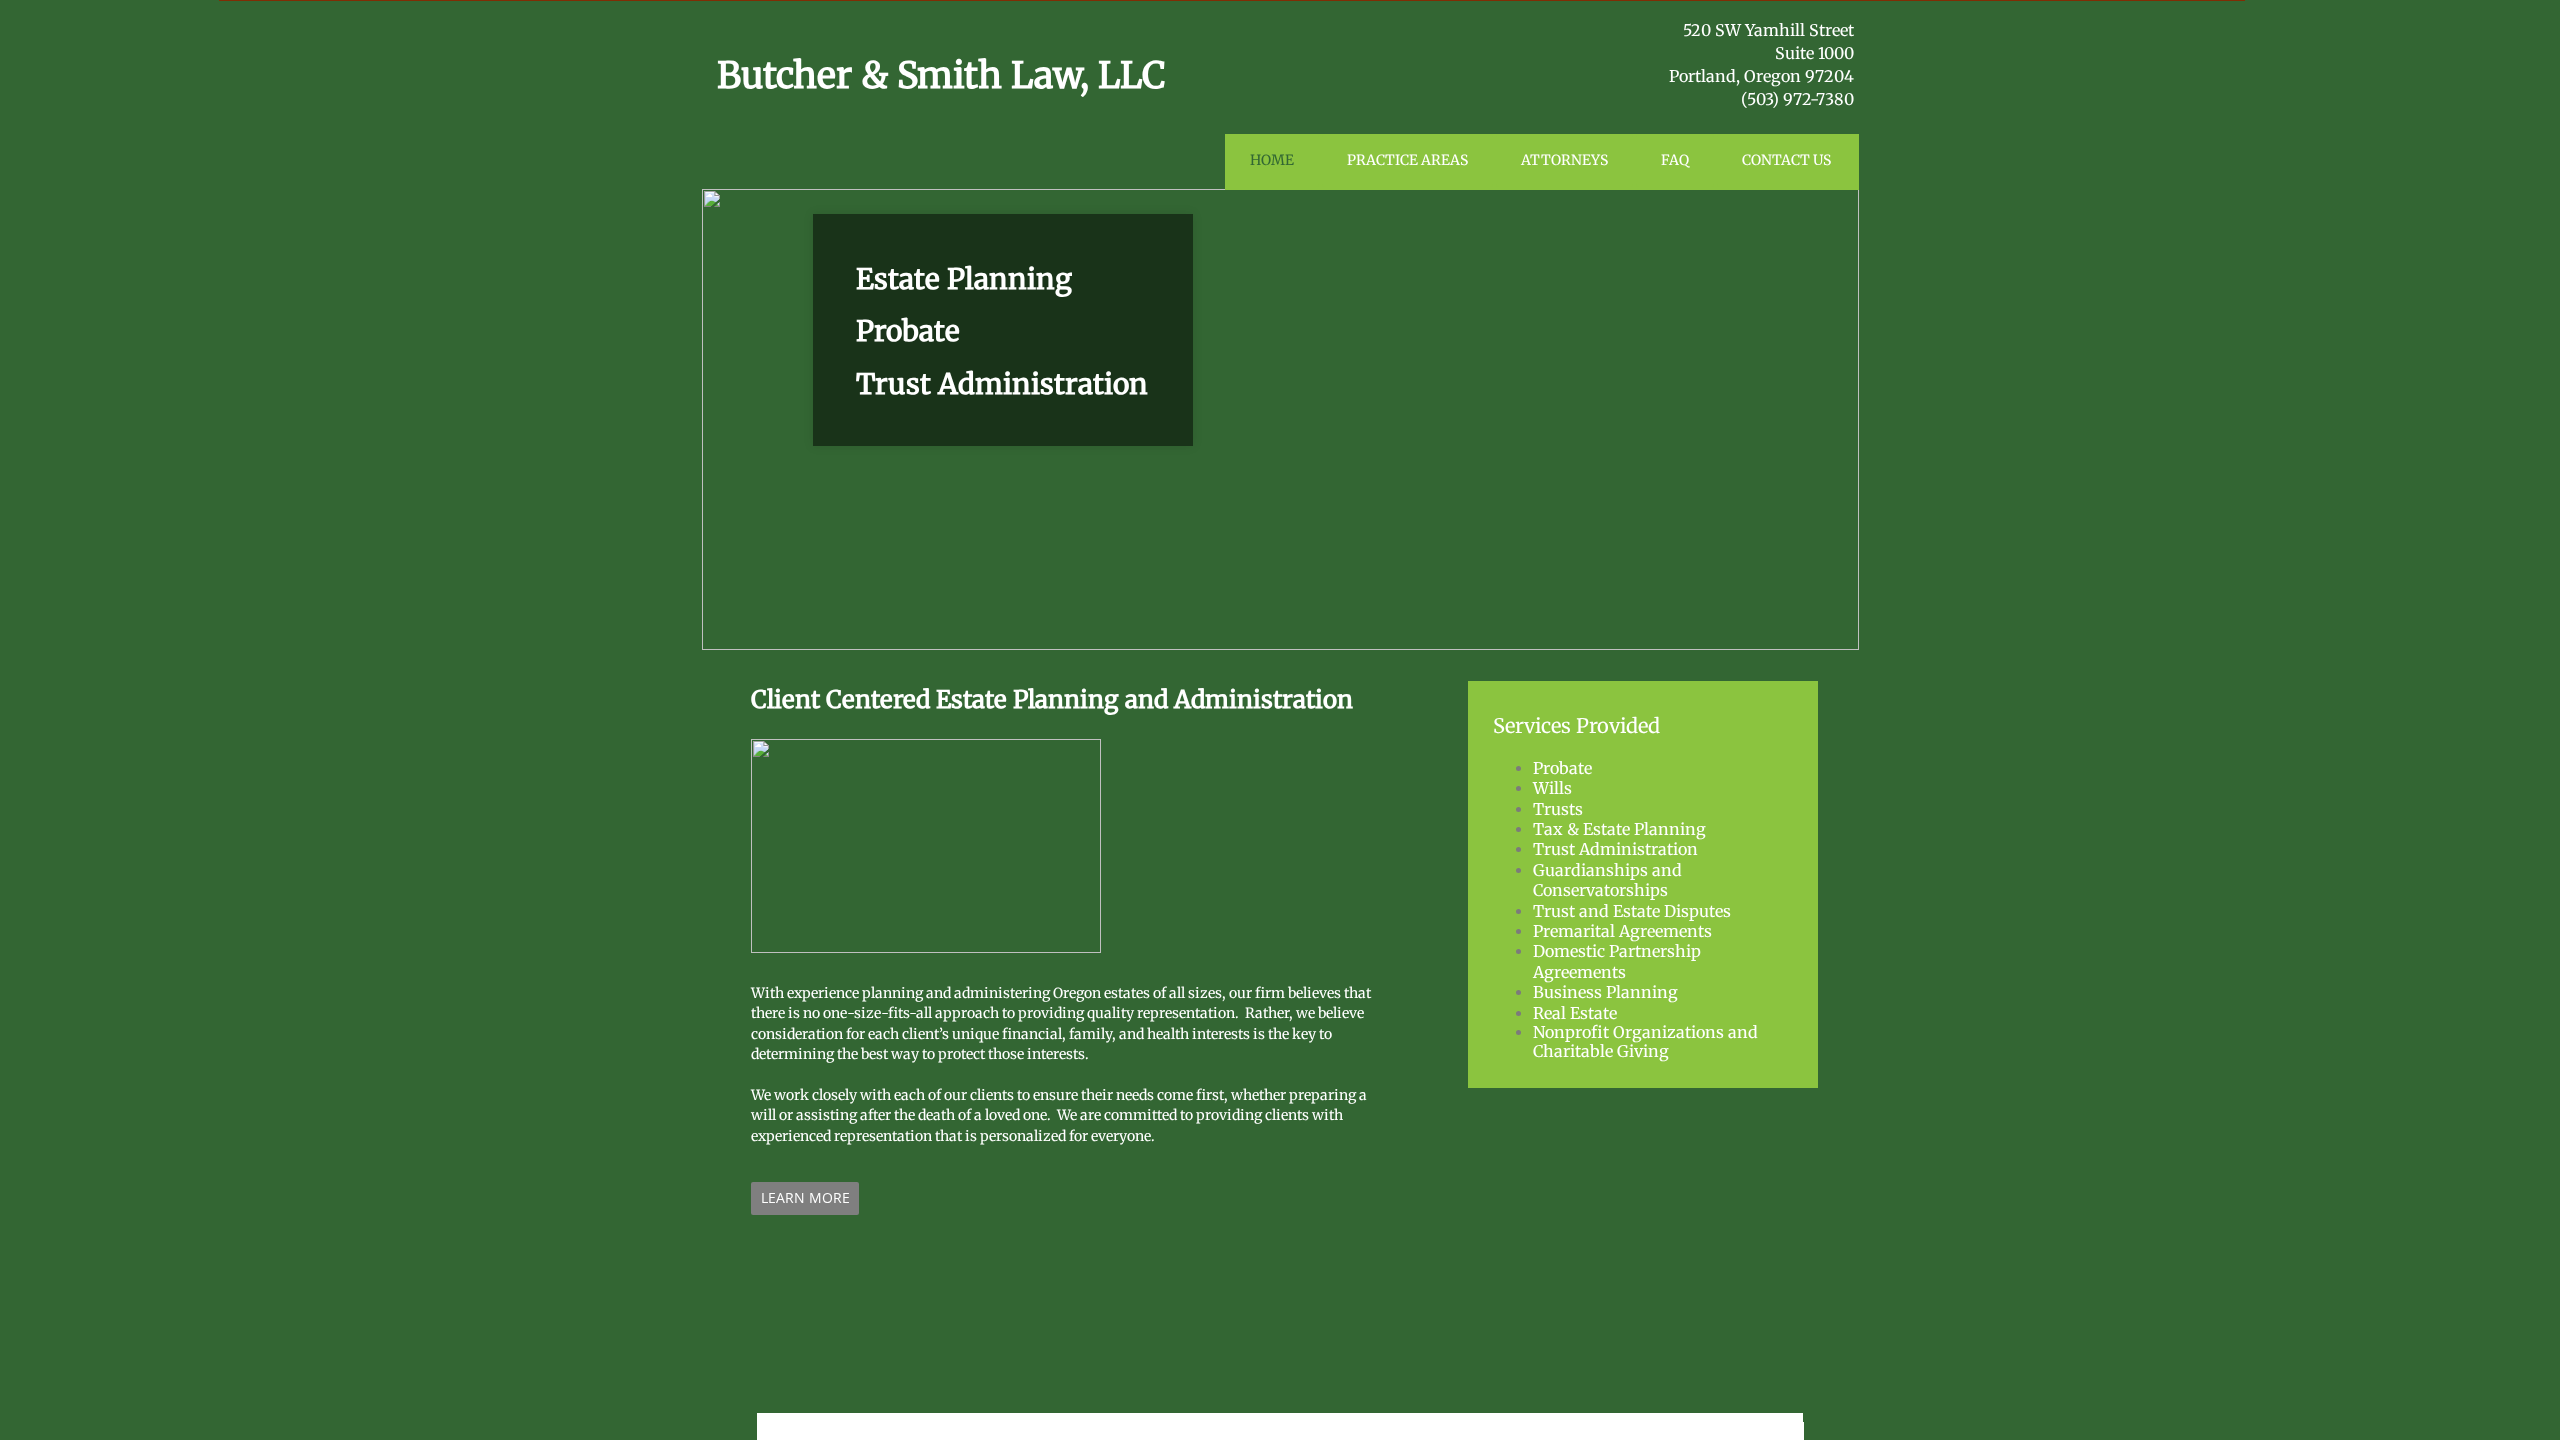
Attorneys (1564, 160)
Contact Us (1786, 160)
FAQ (1675, 160)
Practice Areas (1407, 160)
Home (1272, 160)
